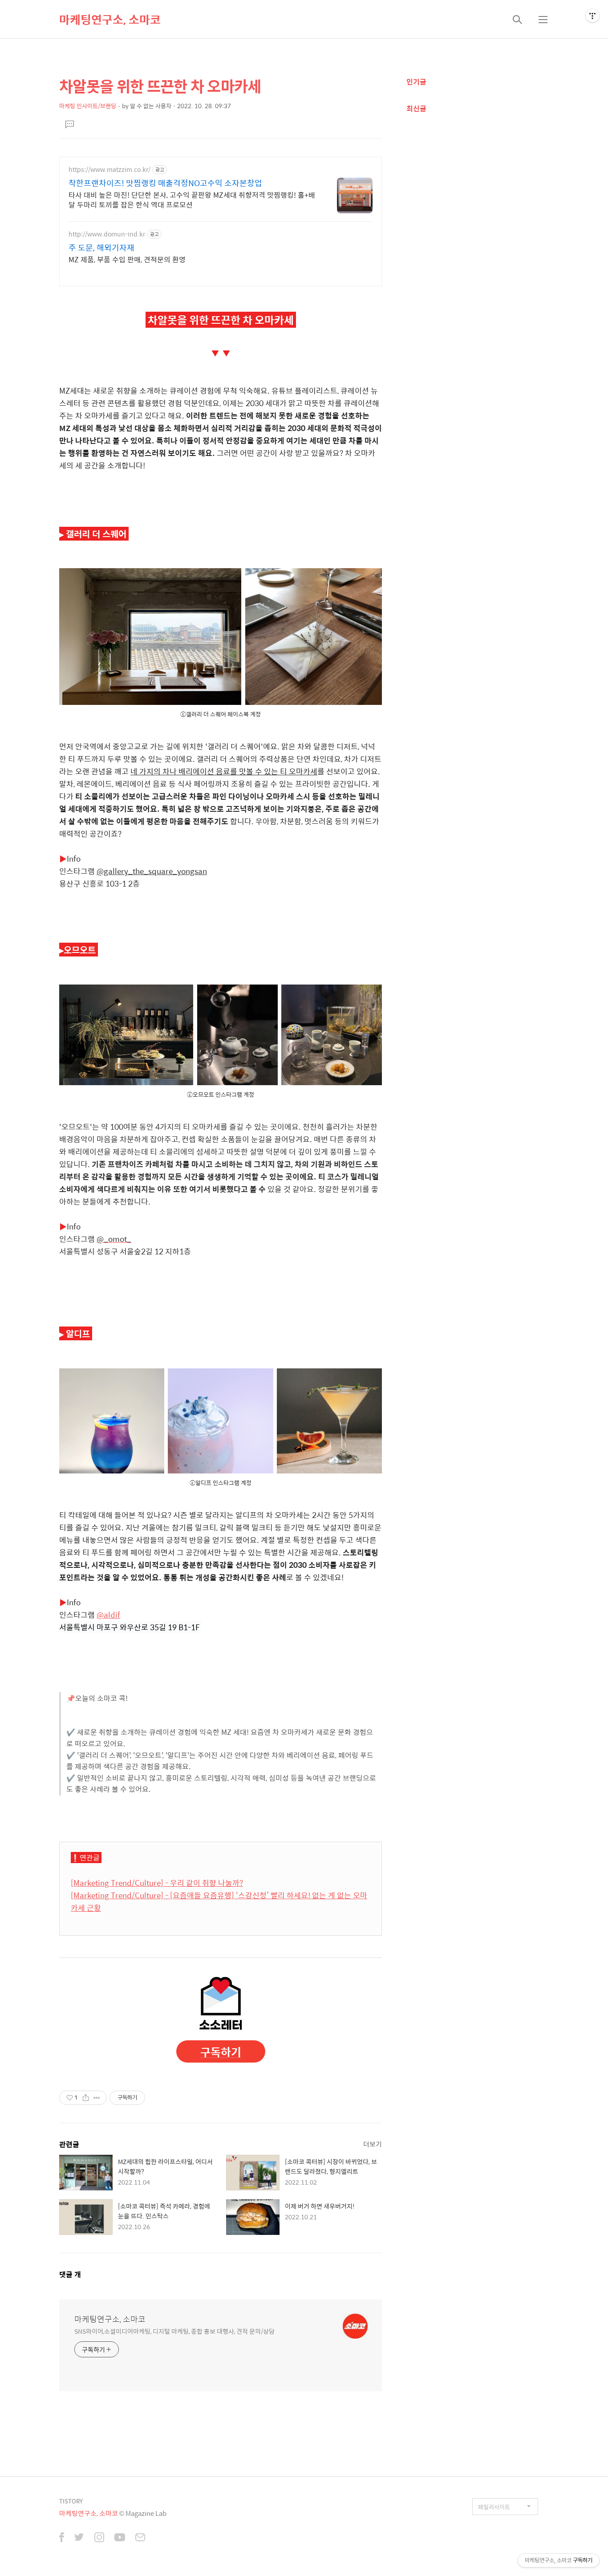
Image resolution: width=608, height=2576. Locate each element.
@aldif (108, 1615)
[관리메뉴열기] (592, 16)
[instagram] (99, 2538)
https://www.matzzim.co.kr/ (109, 169)
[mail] (140, 2538)
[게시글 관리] (97, 2098)
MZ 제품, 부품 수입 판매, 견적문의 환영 (127, 259)
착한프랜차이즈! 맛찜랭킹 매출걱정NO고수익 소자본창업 (165, 183)
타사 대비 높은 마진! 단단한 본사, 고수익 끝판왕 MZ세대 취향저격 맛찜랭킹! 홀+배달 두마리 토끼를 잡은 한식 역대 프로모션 (192, 199)
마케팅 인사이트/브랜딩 (88, 106)
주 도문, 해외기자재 (101, 248)
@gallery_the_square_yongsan (152, 871)
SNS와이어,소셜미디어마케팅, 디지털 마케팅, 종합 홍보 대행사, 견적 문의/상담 (174, 2331)
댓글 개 (70, 2274)
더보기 (373, 2144)
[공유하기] (86, 2098)
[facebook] (62, 2538)
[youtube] (120, 2538)
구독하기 (221, 2052)
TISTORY (71, 2501)
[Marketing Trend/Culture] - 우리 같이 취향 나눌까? (157, 1883)
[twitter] (79, 2538)
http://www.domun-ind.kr (107, 234)
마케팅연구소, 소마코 (110, 19)
